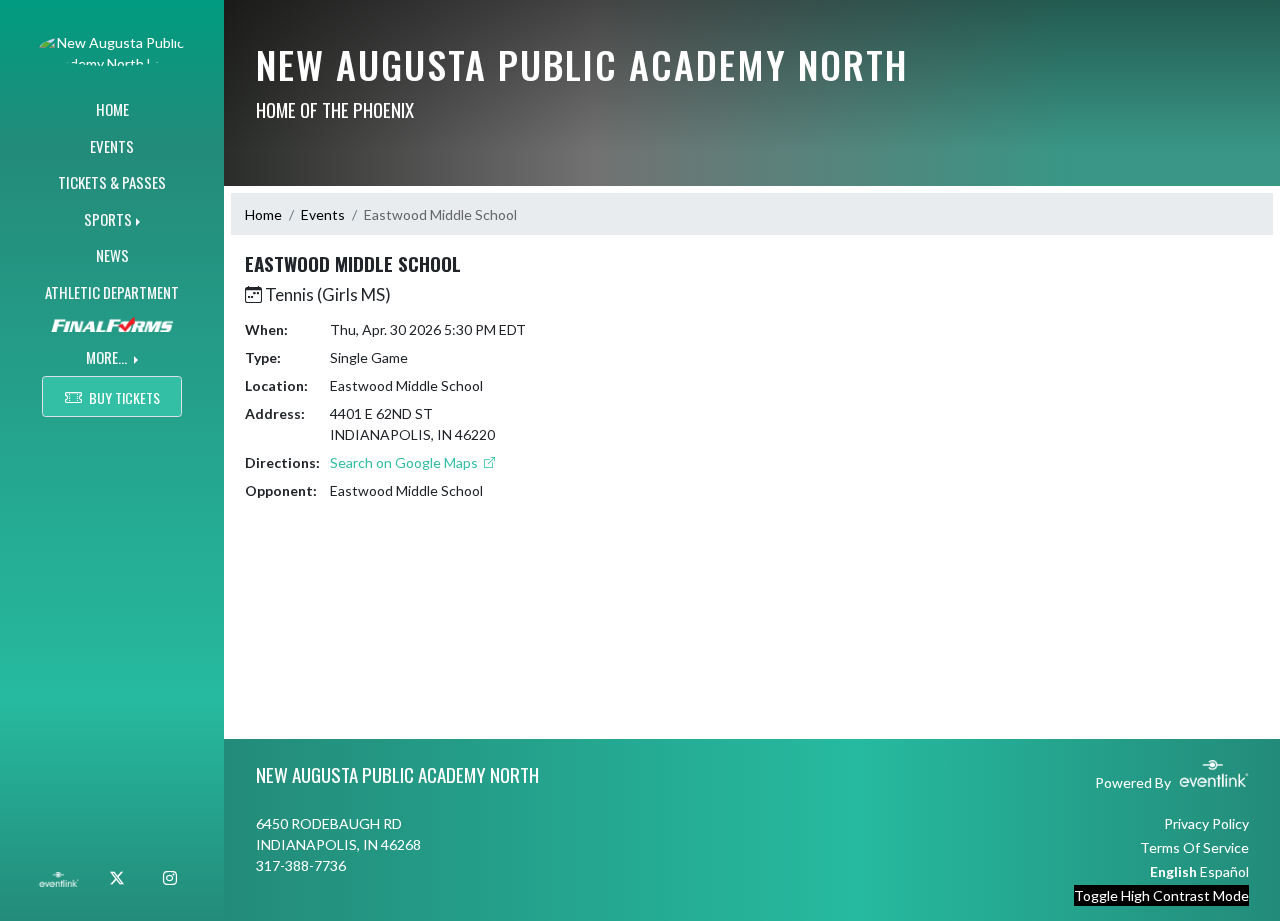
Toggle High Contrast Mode (1161, 895)
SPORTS (108, 219)
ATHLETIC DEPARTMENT (112, 292)
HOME (112, 109)
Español (1224, 871)
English (1173, 871)
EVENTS (112, 146)
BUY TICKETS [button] (124, 397)
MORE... (108, 357)
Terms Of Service (1194, 847)
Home (263, 214)
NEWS (112, 255)
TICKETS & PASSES (112, 182)
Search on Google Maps (405, 462)
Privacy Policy (1206, 823)
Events (323, 214)
